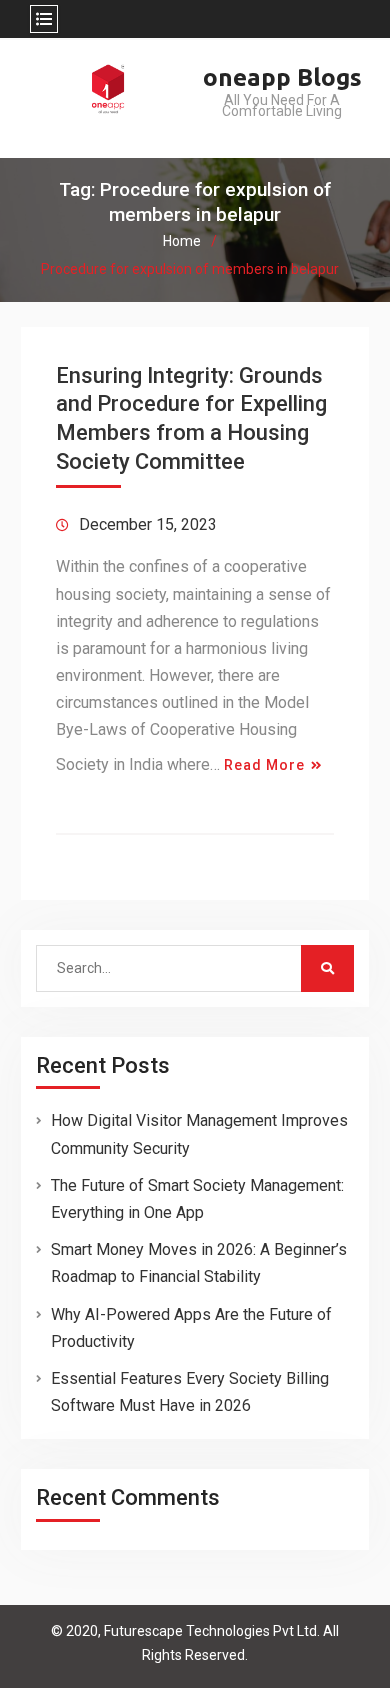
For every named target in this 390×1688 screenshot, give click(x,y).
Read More (264, 765)
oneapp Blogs (282, 77)
